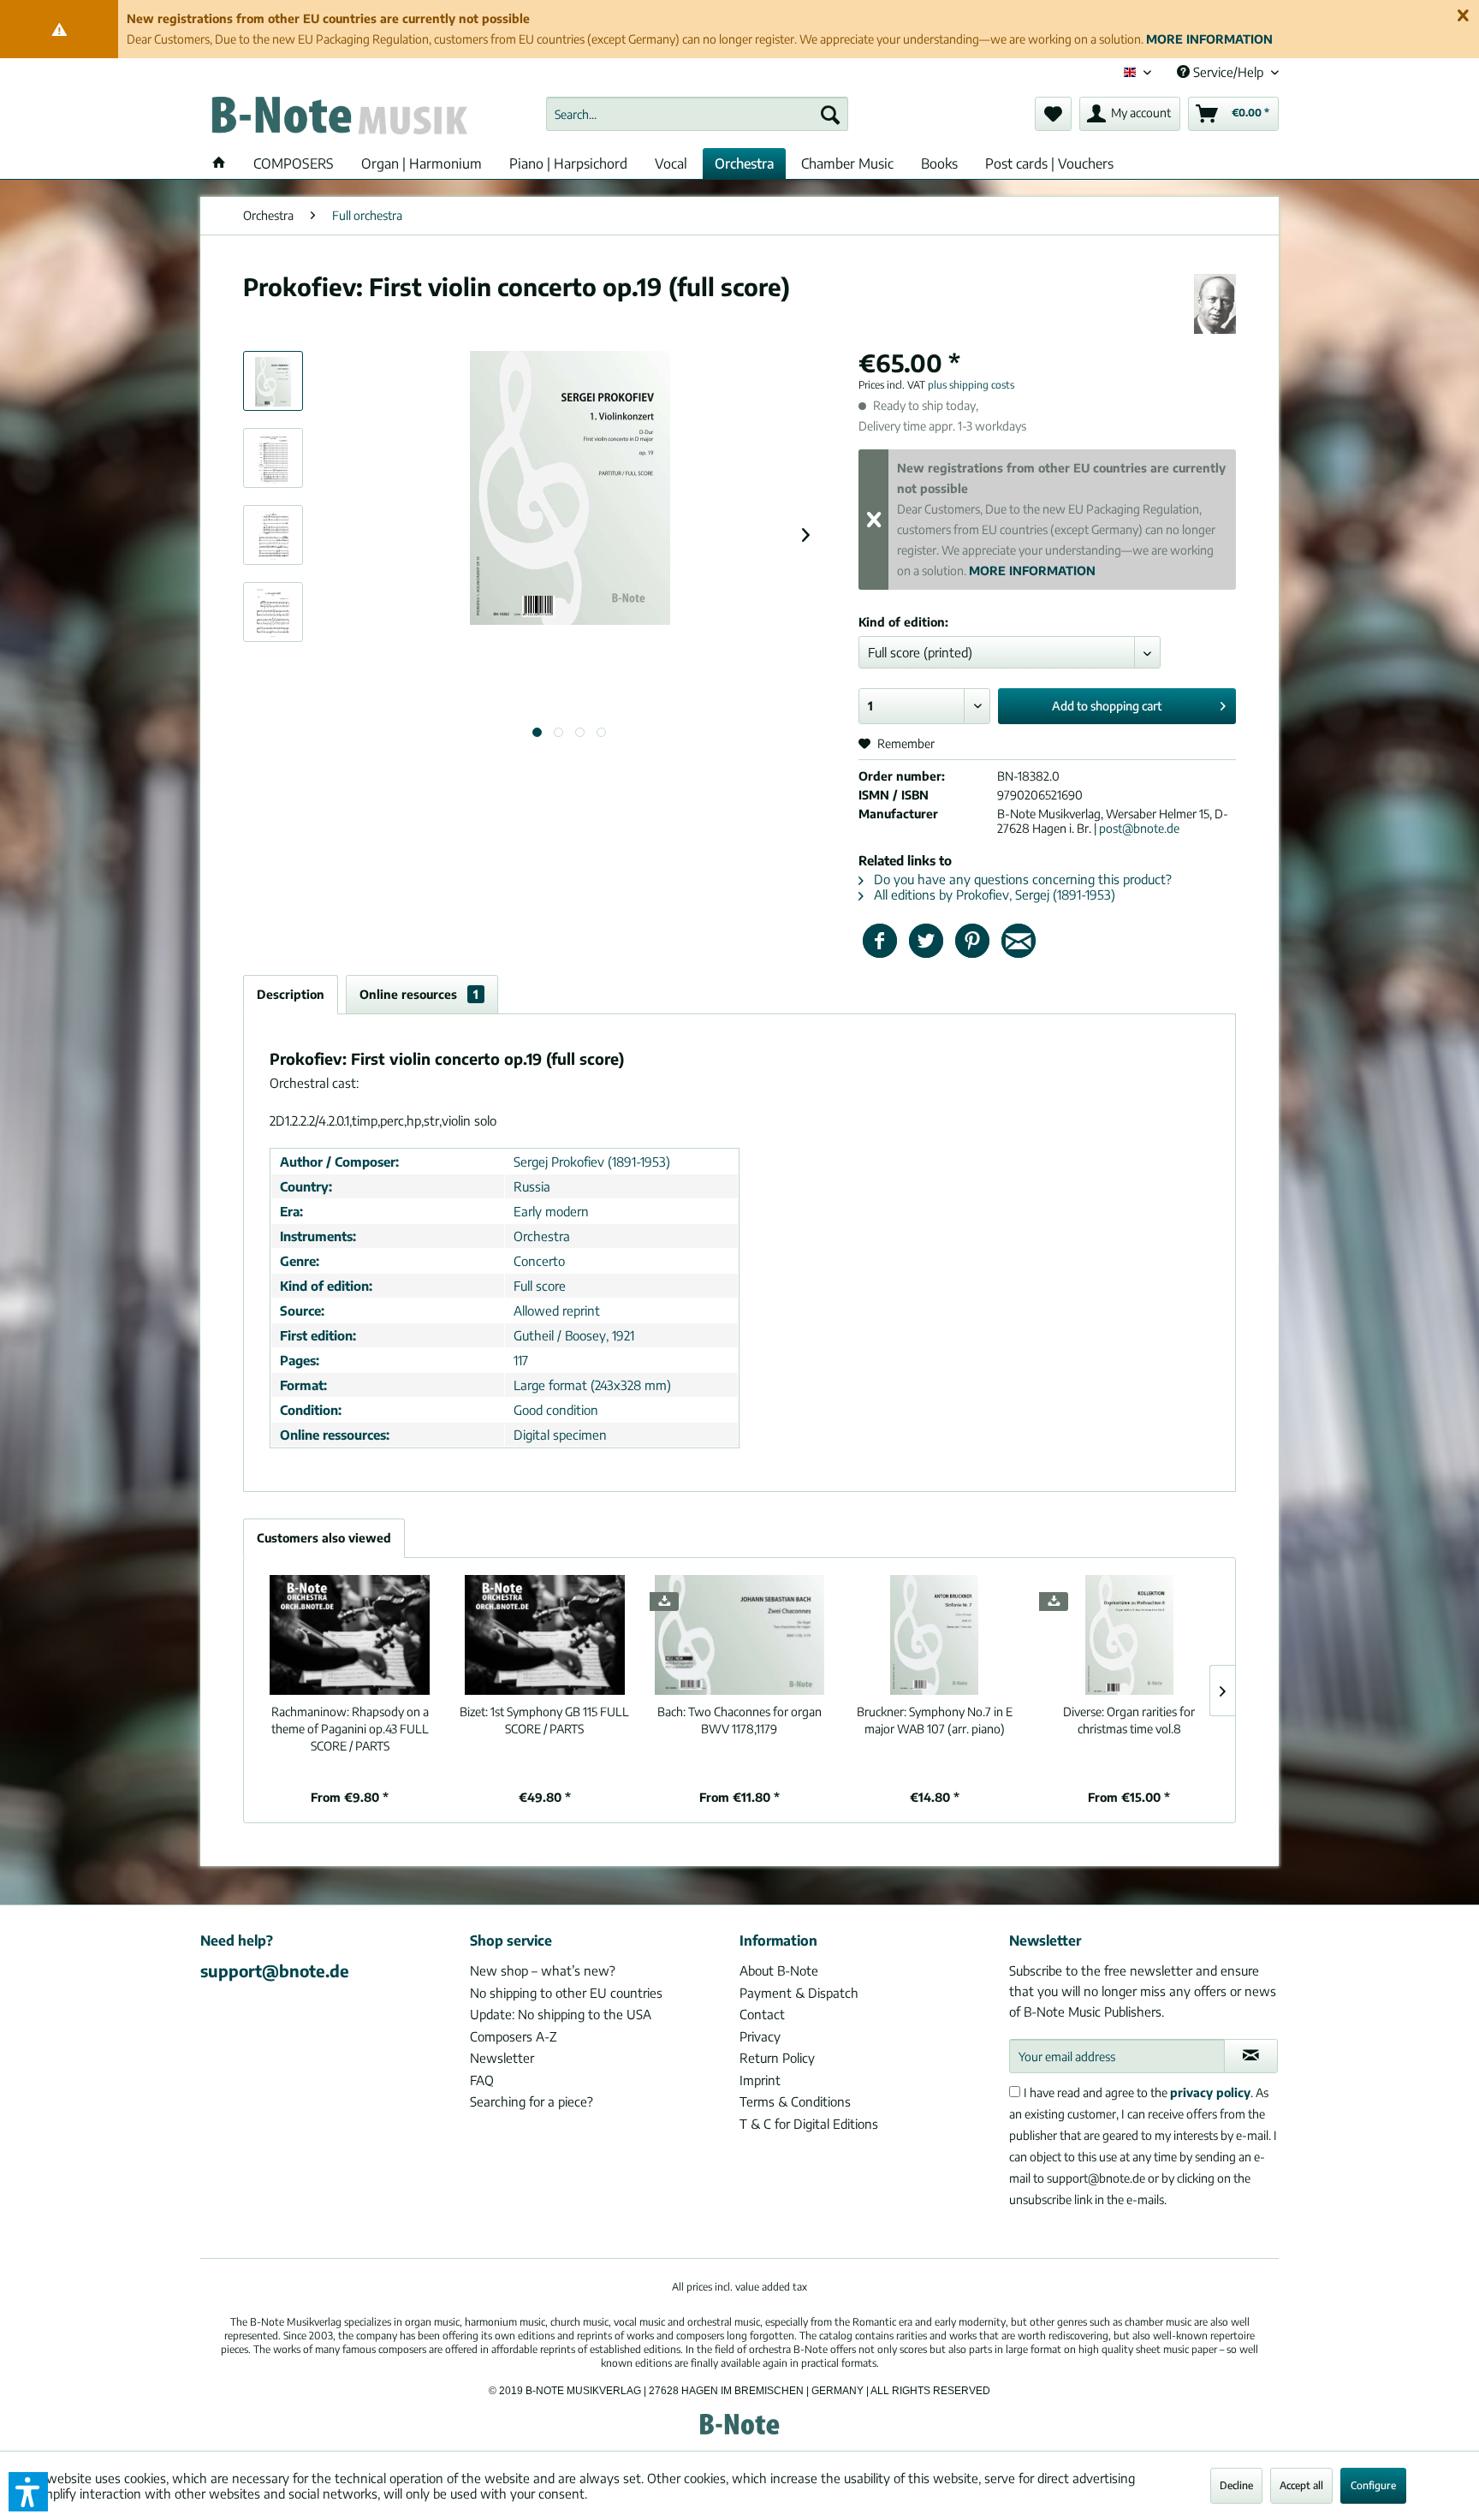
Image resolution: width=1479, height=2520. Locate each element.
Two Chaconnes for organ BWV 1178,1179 (739, 1720)
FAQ (482, 2080)
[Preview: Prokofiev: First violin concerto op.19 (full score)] (273, 381)
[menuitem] (697, 114)
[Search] (830, 114)
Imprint (760, 2080)
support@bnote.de (275, 1970)
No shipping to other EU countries (566, 1993)
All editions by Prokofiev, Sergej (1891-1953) (993, 894)
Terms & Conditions (795, 2101)
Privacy (760, 2036)
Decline (1236, 2485)
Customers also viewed (324, 1538)
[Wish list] (1053, 114)
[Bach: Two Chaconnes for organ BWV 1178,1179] (739, 1635)
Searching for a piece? (532, 2101)
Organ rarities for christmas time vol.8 (1129, 1720)
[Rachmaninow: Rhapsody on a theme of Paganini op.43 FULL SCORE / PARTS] (350, 1635)
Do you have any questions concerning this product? (1021, 879)
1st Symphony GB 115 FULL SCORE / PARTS (544, 1720)
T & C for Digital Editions (809, 2124)
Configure (1373, 2485)
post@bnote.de (1139, 828)
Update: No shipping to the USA (561, 2014)
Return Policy (777, 2058)
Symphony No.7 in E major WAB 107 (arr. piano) (935, 1720)
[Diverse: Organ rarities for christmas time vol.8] (1129, 1635)
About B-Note (779, 1970)
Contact (762, 2014)
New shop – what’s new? (543, 1970)
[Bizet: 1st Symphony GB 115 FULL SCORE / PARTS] (545, 1635)
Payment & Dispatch (799, 1993)
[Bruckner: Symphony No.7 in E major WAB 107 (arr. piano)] (935, 1635)
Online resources (419, 994)
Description (291, 994)
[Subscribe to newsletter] (1251, 2056)
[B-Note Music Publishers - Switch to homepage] (338, 118)
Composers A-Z (514, 2036)
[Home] (219, 163)
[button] (28, 2492)
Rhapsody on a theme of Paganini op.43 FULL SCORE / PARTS (350, 1729)
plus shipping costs (971, 385)
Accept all (1301, 2485)
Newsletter (502, 2058)
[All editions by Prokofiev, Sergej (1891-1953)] (1215, 304)
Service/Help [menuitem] (1228, 72)
